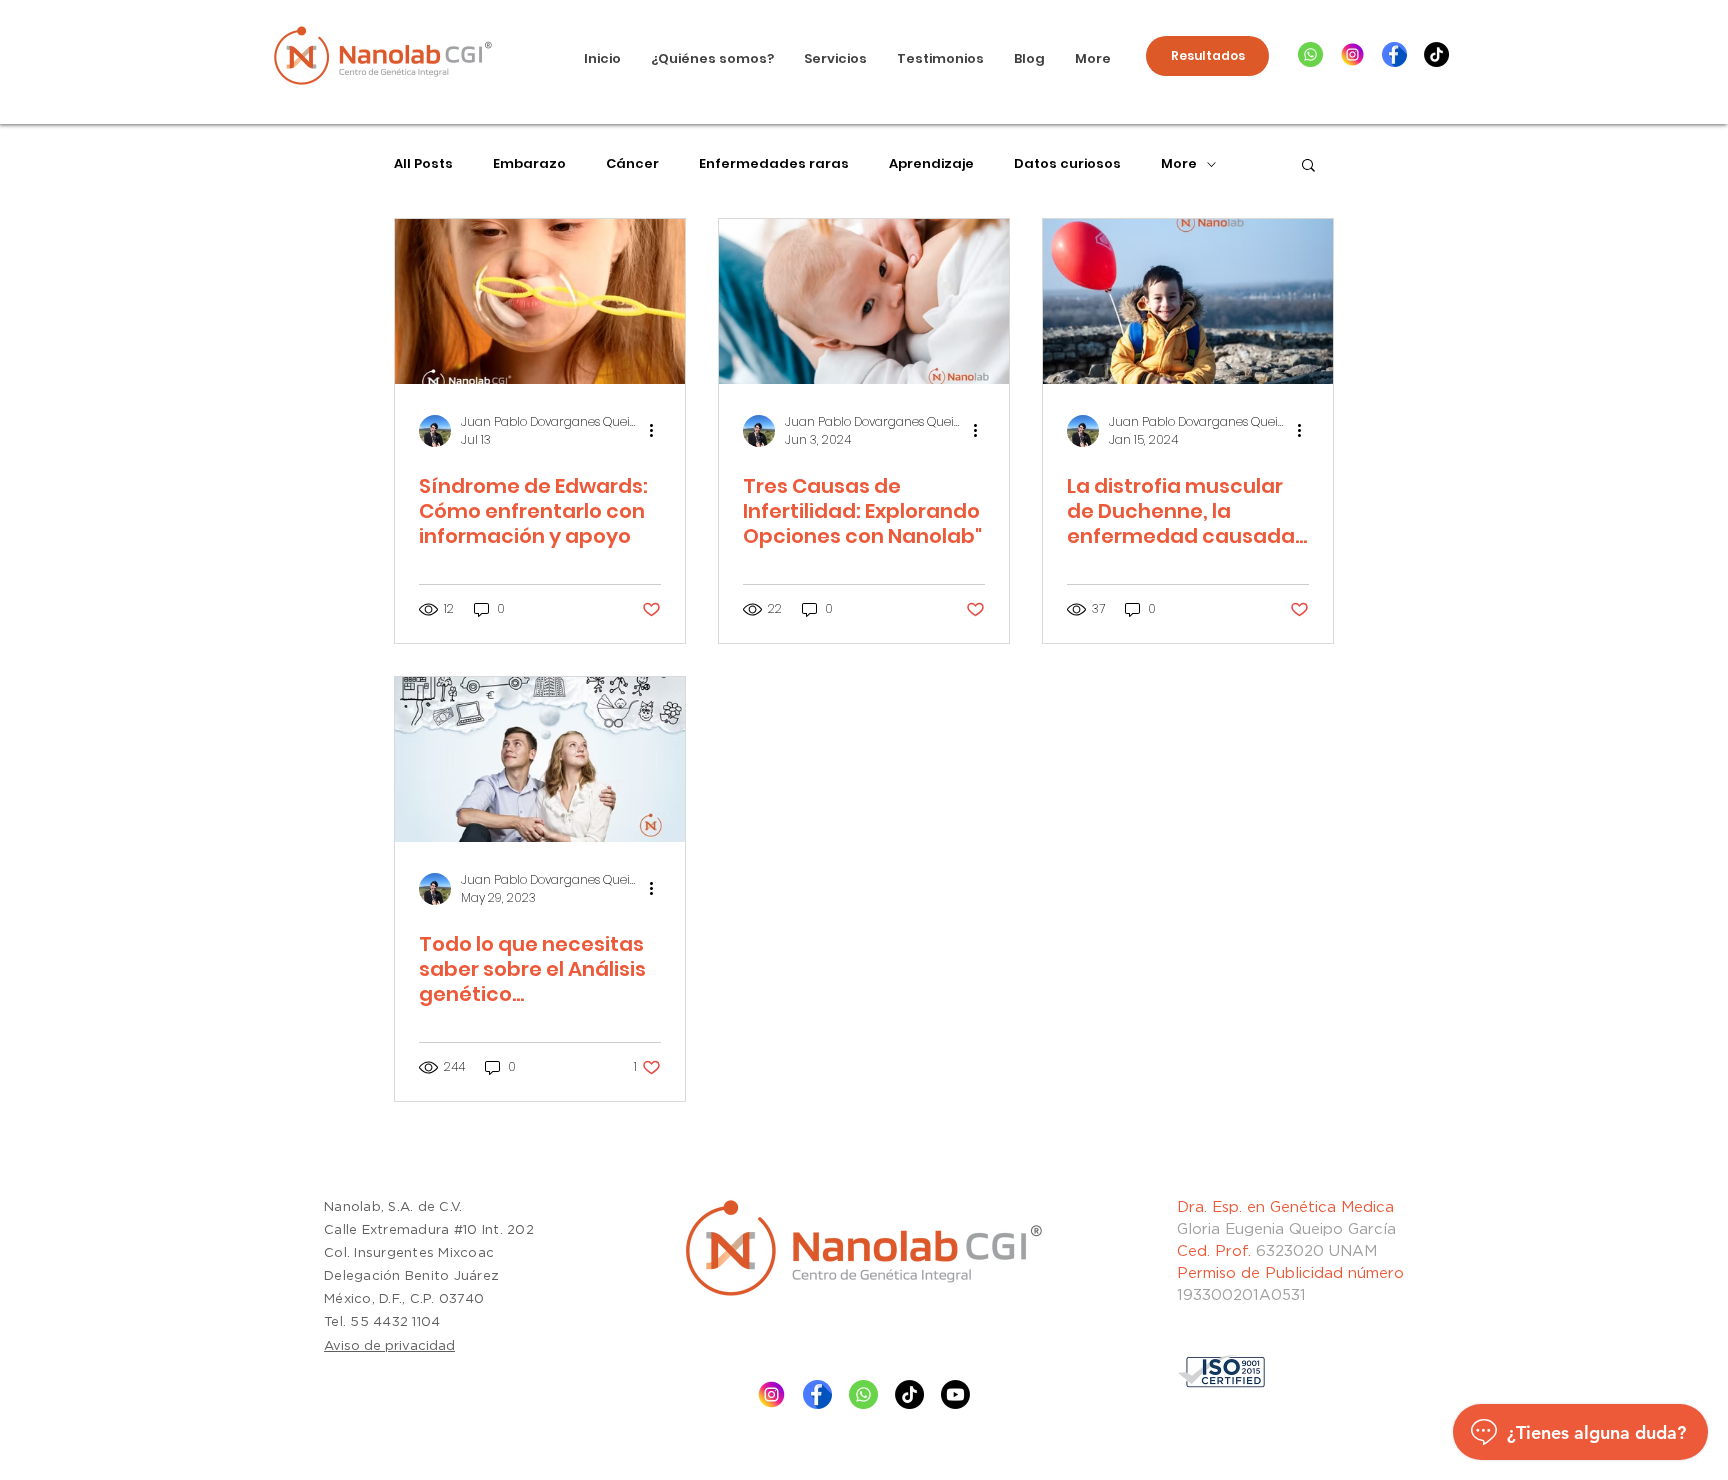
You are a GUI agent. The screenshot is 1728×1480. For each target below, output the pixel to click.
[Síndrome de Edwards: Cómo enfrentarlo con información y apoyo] (540, 301)
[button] (1308, 166)
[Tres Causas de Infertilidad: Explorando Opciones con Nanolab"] (864, 301)
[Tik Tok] (909, 1394)
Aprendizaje (931, 164)
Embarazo (529, 164)
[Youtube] (955, 1394)
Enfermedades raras (774, 164)
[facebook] (1394, 54)
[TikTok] (1436, 54)
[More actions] (658, 431)
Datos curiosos (1067, 164)
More (1179, 164)
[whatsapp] (1310, 54)
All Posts (423, 164)
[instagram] (1352, 54)
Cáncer (632, 164)
